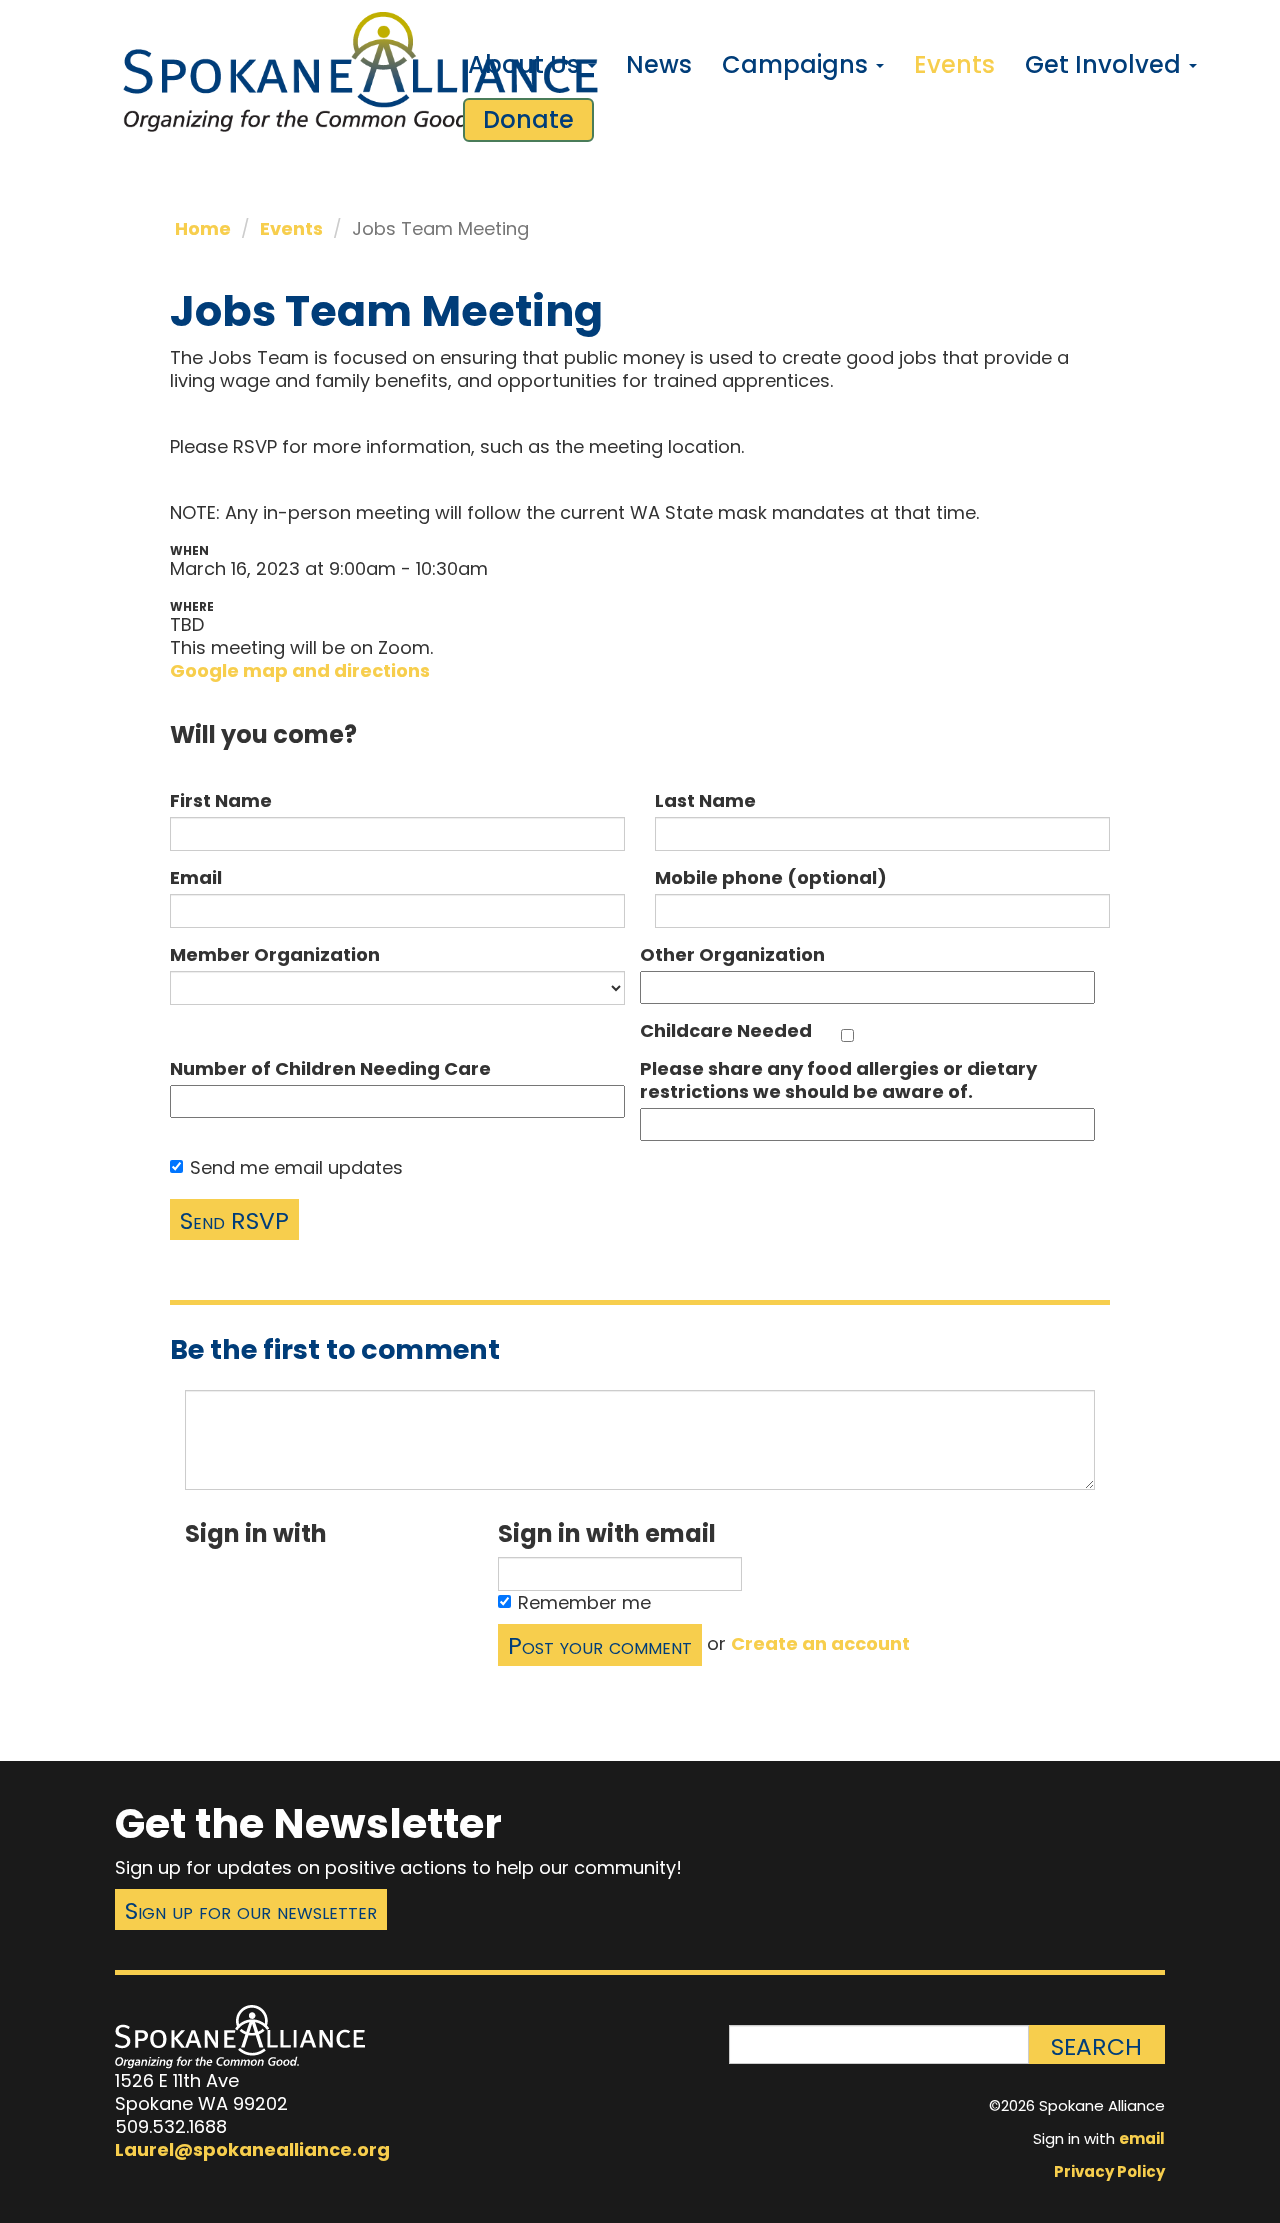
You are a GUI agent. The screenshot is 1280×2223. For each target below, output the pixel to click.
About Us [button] (527, 64)
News (659, 64)
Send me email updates (296, 1167)
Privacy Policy (1109, 2171)
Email (196, 877)
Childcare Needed (726, 1030)
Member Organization (275, 954)
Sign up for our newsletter (251, 1910)
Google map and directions (300, 670)
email (1142, 2138)
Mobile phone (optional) (771, 877)
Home (203, 228)
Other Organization (732, 954)
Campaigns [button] (798, 64)
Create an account (820, 1643)
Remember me (584, 1602)
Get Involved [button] (1106, 64)
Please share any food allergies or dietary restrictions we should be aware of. (838, 1080)
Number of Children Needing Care (330, 1068)
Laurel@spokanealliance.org (252, 2149)
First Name (221, 800)
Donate (528, 119)
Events (954, 64)
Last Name (705, 800)
